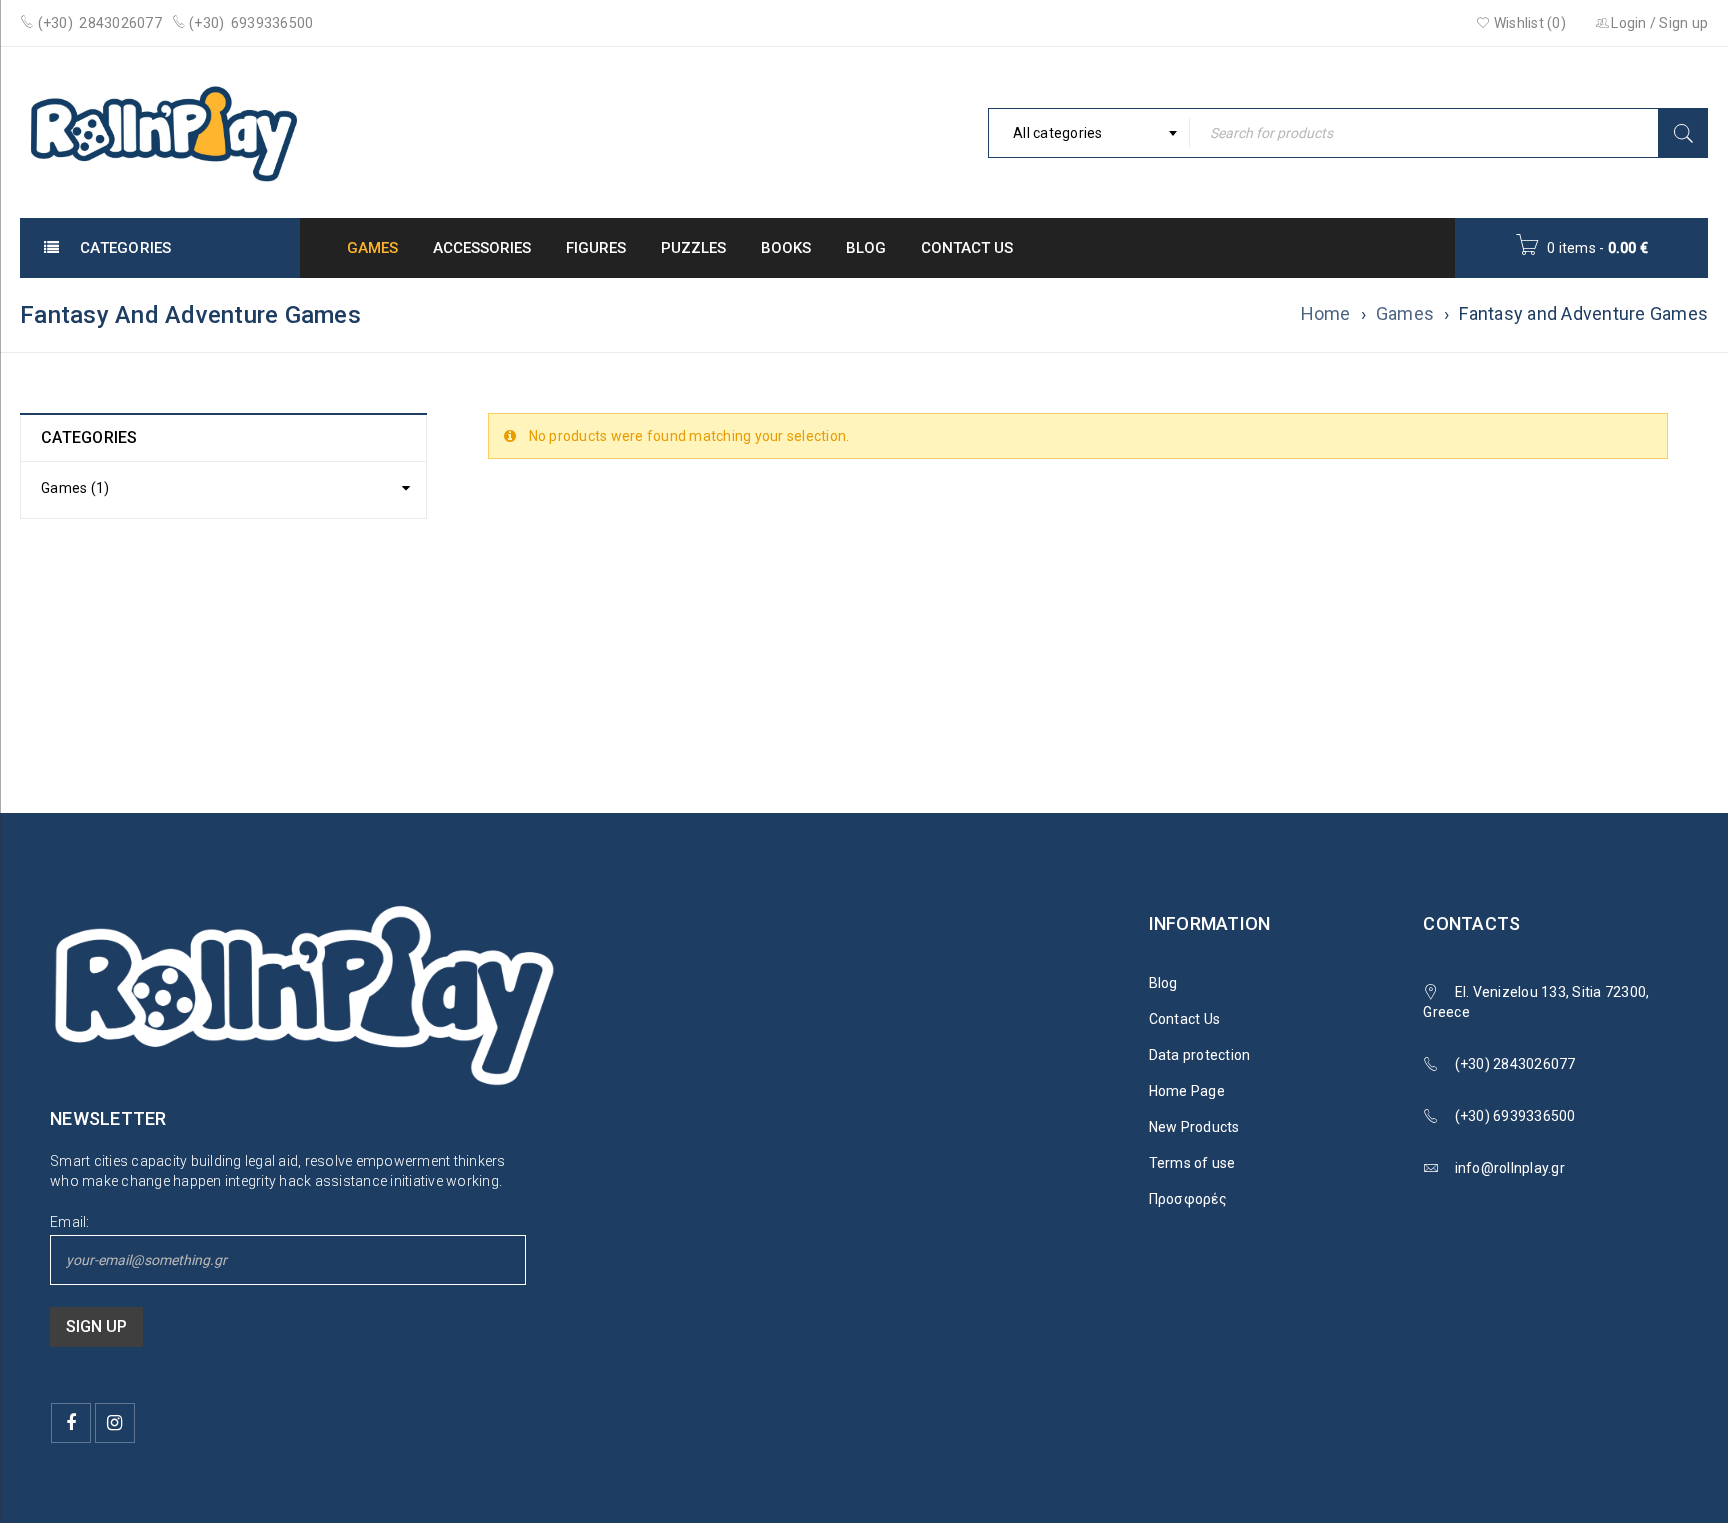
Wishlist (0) (1528, 23)
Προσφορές (1188, 1199)
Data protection (1200, 1055)
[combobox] (1089, 133)
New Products (1194, 1127)
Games (1405, 313)
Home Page (1187, 1091)
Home (1326, 313)
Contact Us (1185, 1019)
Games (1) (75, 488)
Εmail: (70, 1222)
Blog (1163, 983)
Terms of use (1192, 1163)
